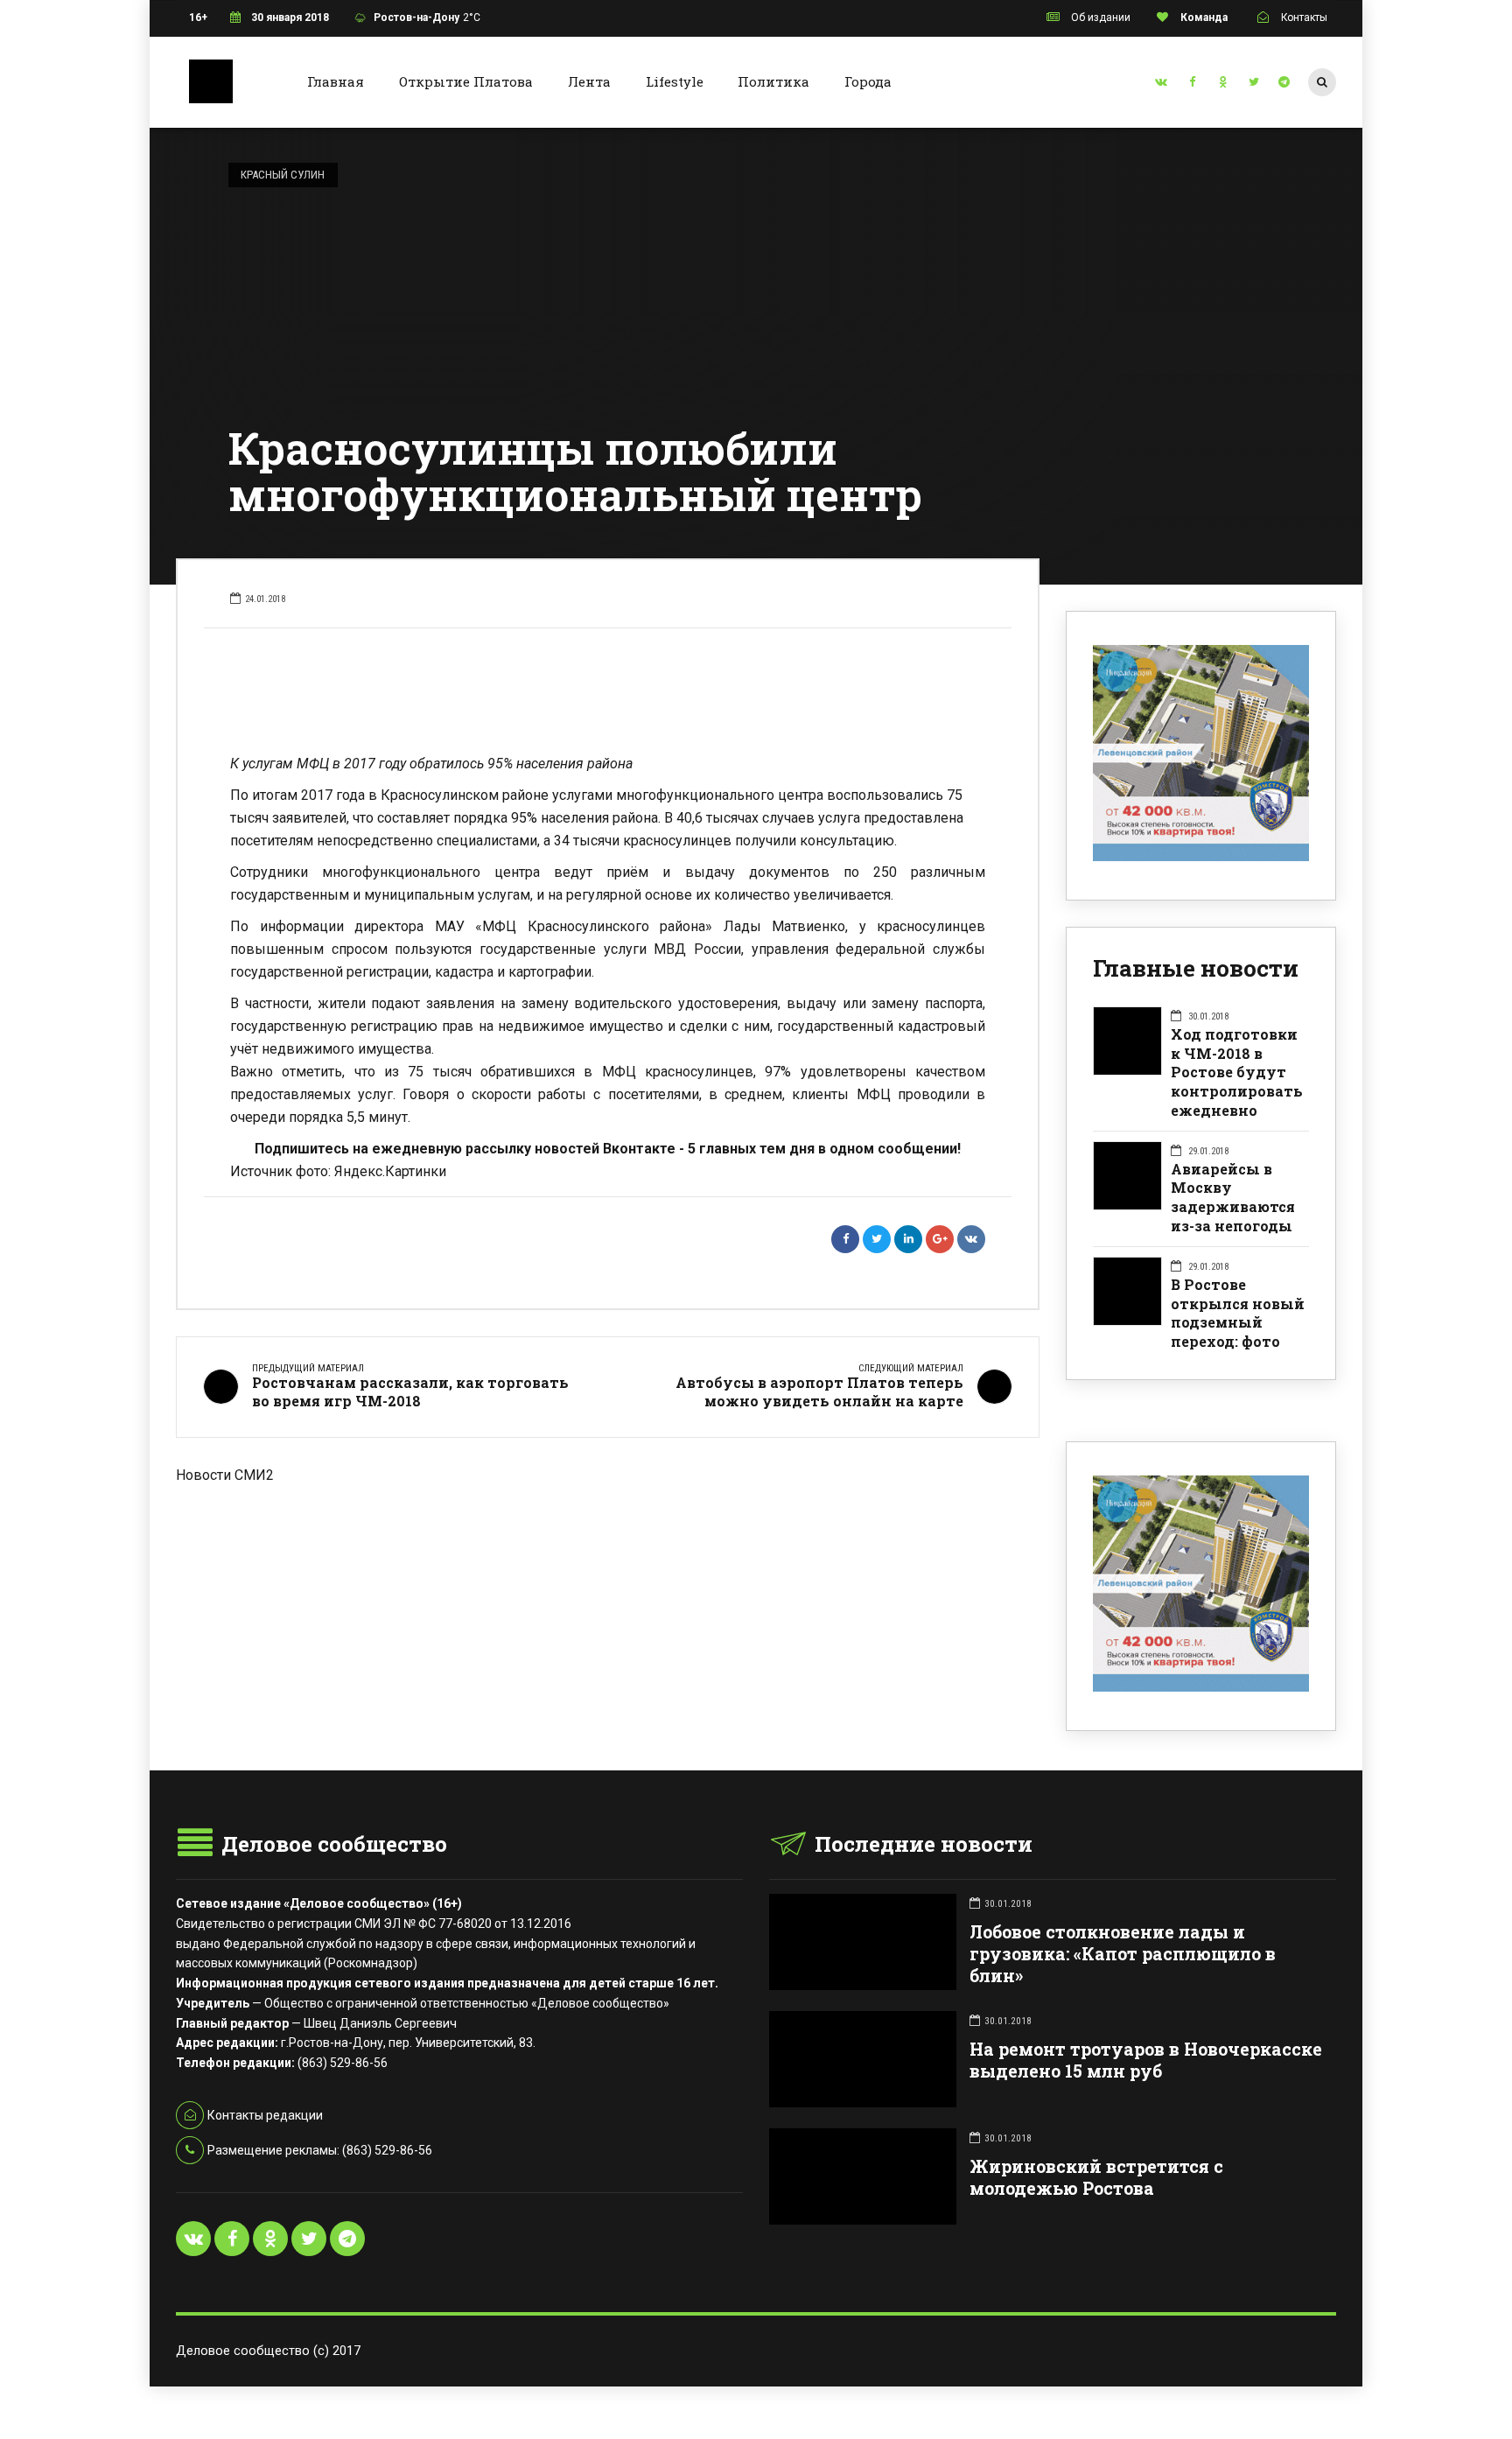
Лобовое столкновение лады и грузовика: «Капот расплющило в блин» (1123, 1954)
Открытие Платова (466, 81)
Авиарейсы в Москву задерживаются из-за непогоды (1233, 1197)
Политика (773, 81)
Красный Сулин (283, 175)
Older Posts (608, 1577)
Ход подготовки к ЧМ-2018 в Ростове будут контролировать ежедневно (1237, 1072)
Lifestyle (675, 81)
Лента (589, 81)
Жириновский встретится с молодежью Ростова (1096, 2177)
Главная (336, 81)
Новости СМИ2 (225, 1475)
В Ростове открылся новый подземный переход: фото (1238, 1313)
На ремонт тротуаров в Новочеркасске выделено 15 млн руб (1146, 2060)
